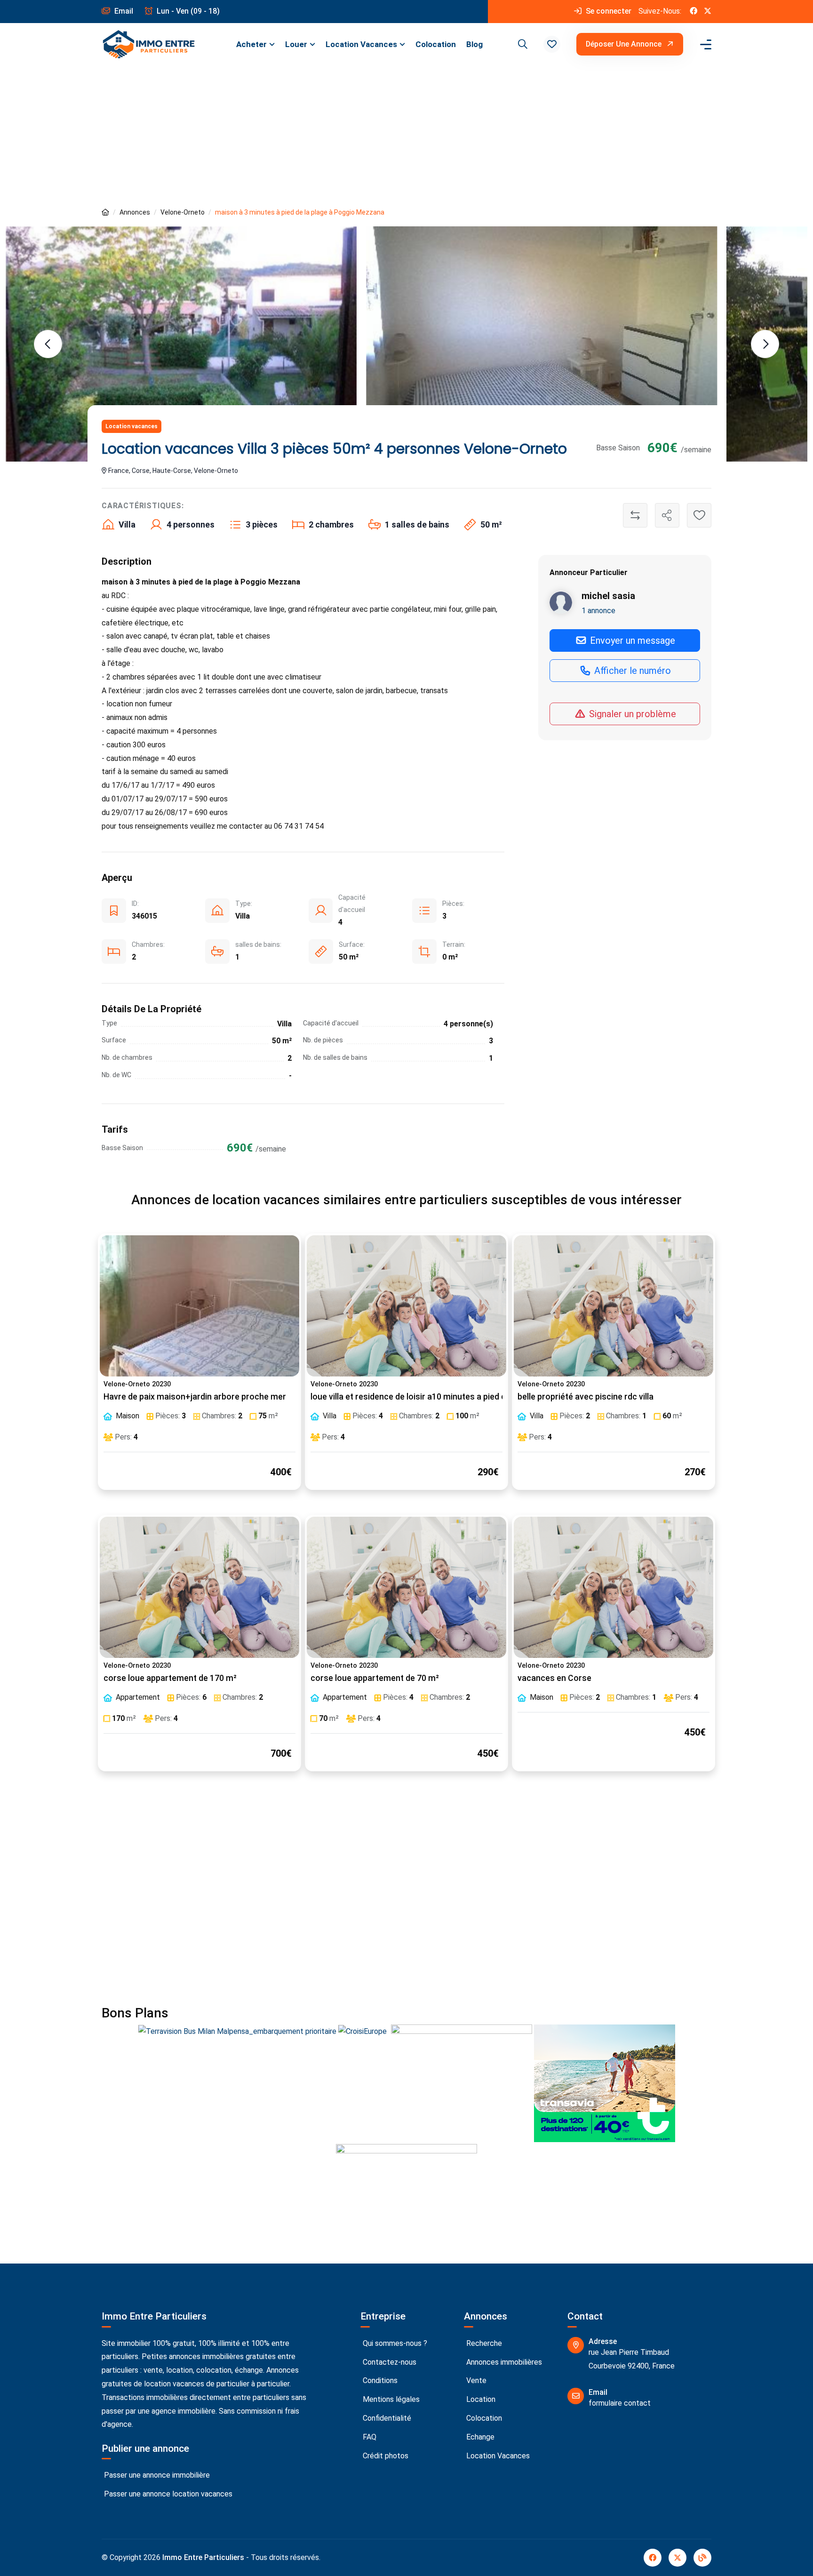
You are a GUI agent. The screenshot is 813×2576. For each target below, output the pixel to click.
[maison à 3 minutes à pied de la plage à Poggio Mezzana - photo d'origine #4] (181, 344)
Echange (479, 2437)
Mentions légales (390, 2399)
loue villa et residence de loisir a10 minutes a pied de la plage (426, 1397)
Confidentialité (386, 2418)
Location (480, 2399)
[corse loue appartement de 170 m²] (199, 1587)
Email (123, 11)
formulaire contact (620, 2403)
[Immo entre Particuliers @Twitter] (708, 12)
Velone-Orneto (183, 212)
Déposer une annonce (625, 44)
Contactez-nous (389, 2362)
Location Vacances (361, 44)
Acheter (251, 44)
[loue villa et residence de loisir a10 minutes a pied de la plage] (406, 1306)
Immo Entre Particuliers (203, 2557)
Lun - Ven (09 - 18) (187, 11)
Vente (475, 2380)
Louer (296, 44)
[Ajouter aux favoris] (699, 515)
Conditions (379, 2380)
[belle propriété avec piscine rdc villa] (614, 1306)
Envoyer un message (631, 640)
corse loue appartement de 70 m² (375, 1678)
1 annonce (598, 611)
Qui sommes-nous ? (394, 2343)
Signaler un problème (631, 714)
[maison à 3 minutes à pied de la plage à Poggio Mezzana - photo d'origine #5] (542, 325)
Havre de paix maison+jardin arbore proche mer (195, 1397)
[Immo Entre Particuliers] (149, 44)
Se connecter (608, 11)
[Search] (521, 44)
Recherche (483, 2343)
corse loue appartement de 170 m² (170, 1678)
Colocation (436, 44)
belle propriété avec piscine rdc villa (586, 1397)
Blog (474, 44)
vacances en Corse (554, 1678)
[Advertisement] (406, 136)
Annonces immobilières (503, 2362)
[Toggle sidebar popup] (704, 44)
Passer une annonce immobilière (156, 2475)
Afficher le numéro (631, 671)
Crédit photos (385, 2456)
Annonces (135, 212)
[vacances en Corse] (614, 1587)
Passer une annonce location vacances (167, 2494)
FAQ (369, 2437)
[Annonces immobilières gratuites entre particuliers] (105, 212)
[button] (552, 44)
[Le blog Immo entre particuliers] (702, 2558)
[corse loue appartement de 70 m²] (406, 1587)
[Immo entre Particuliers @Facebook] (693, 12)
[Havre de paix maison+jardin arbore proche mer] (199, 1306)
